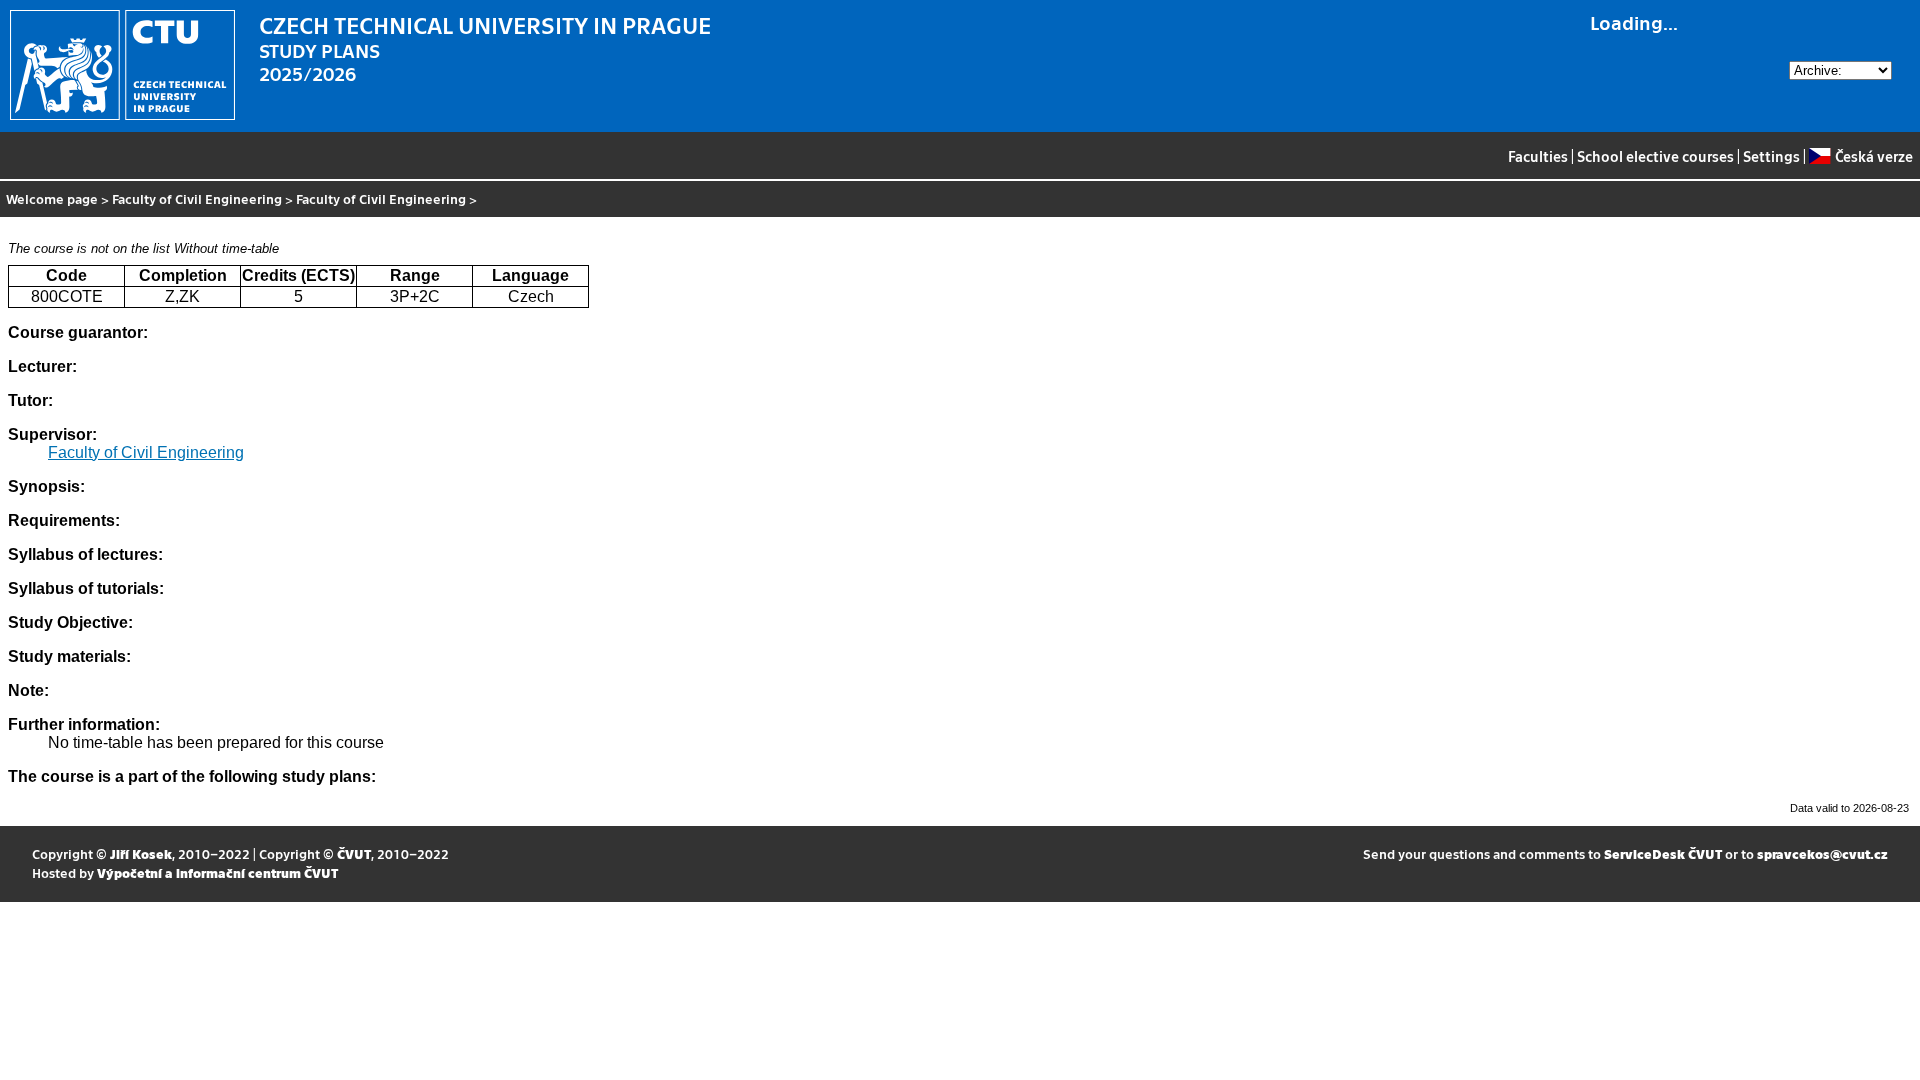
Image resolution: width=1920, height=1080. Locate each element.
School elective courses (1655, 156)
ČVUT (354, 853)
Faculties (1538, 156)
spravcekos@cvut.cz (1822, 853)
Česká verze (1873, 156)
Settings (1771, 156)
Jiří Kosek (141, 853)
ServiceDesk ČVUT (1663, 853)
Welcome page (52, 198)
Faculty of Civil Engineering (197, 198)
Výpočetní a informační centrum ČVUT (217, 872)
